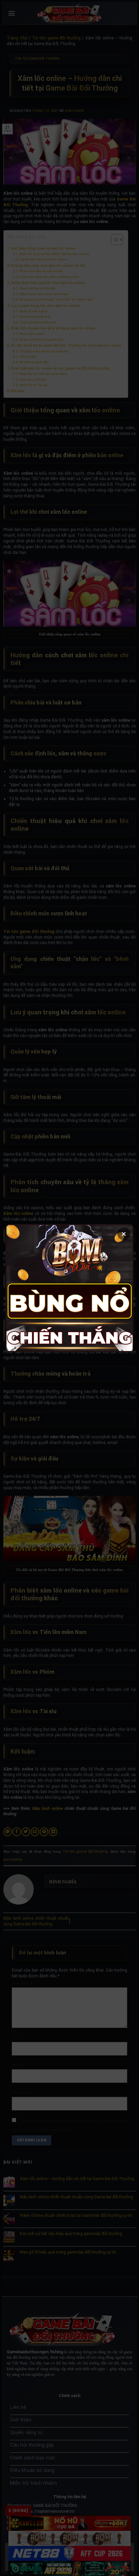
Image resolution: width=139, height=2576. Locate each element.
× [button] (124, 1234)
